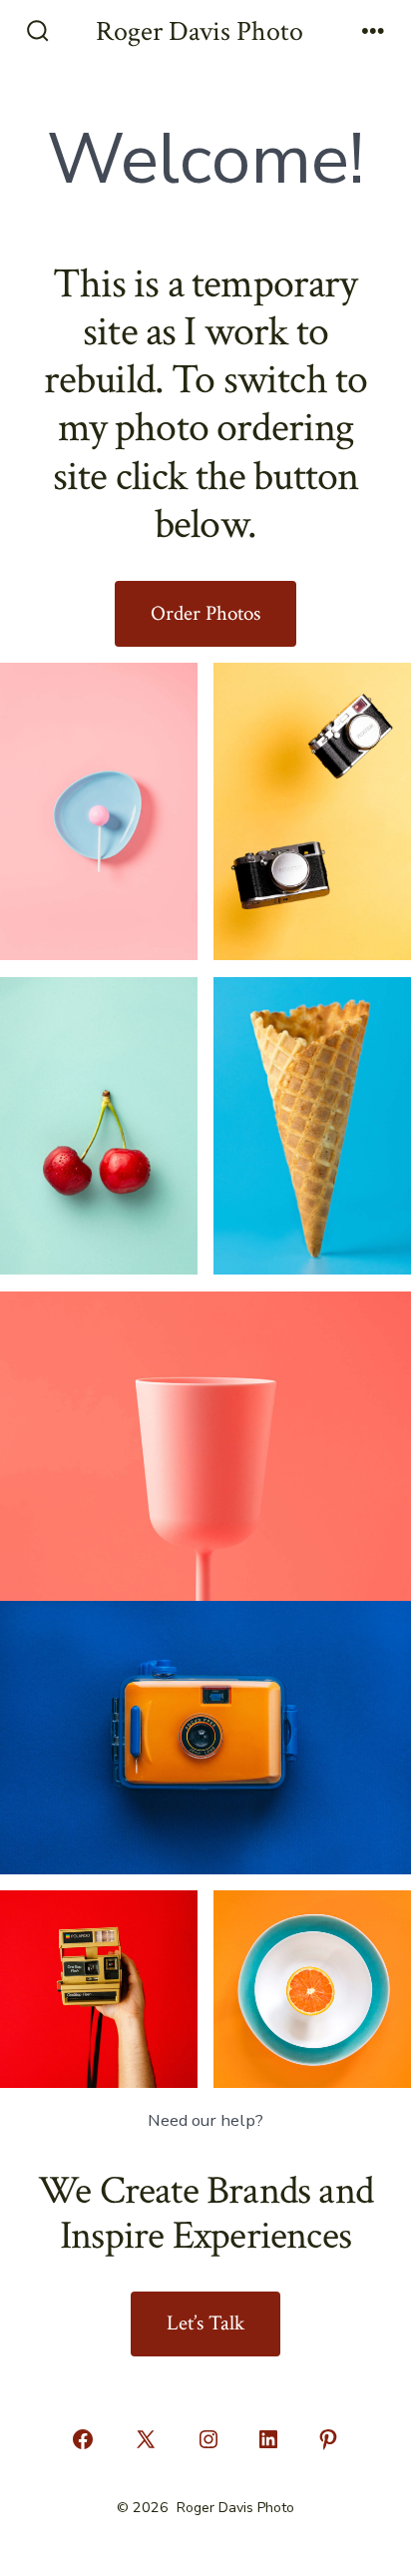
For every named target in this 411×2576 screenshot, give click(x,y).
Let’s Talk (205, 2323)
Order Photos (205, 613)
